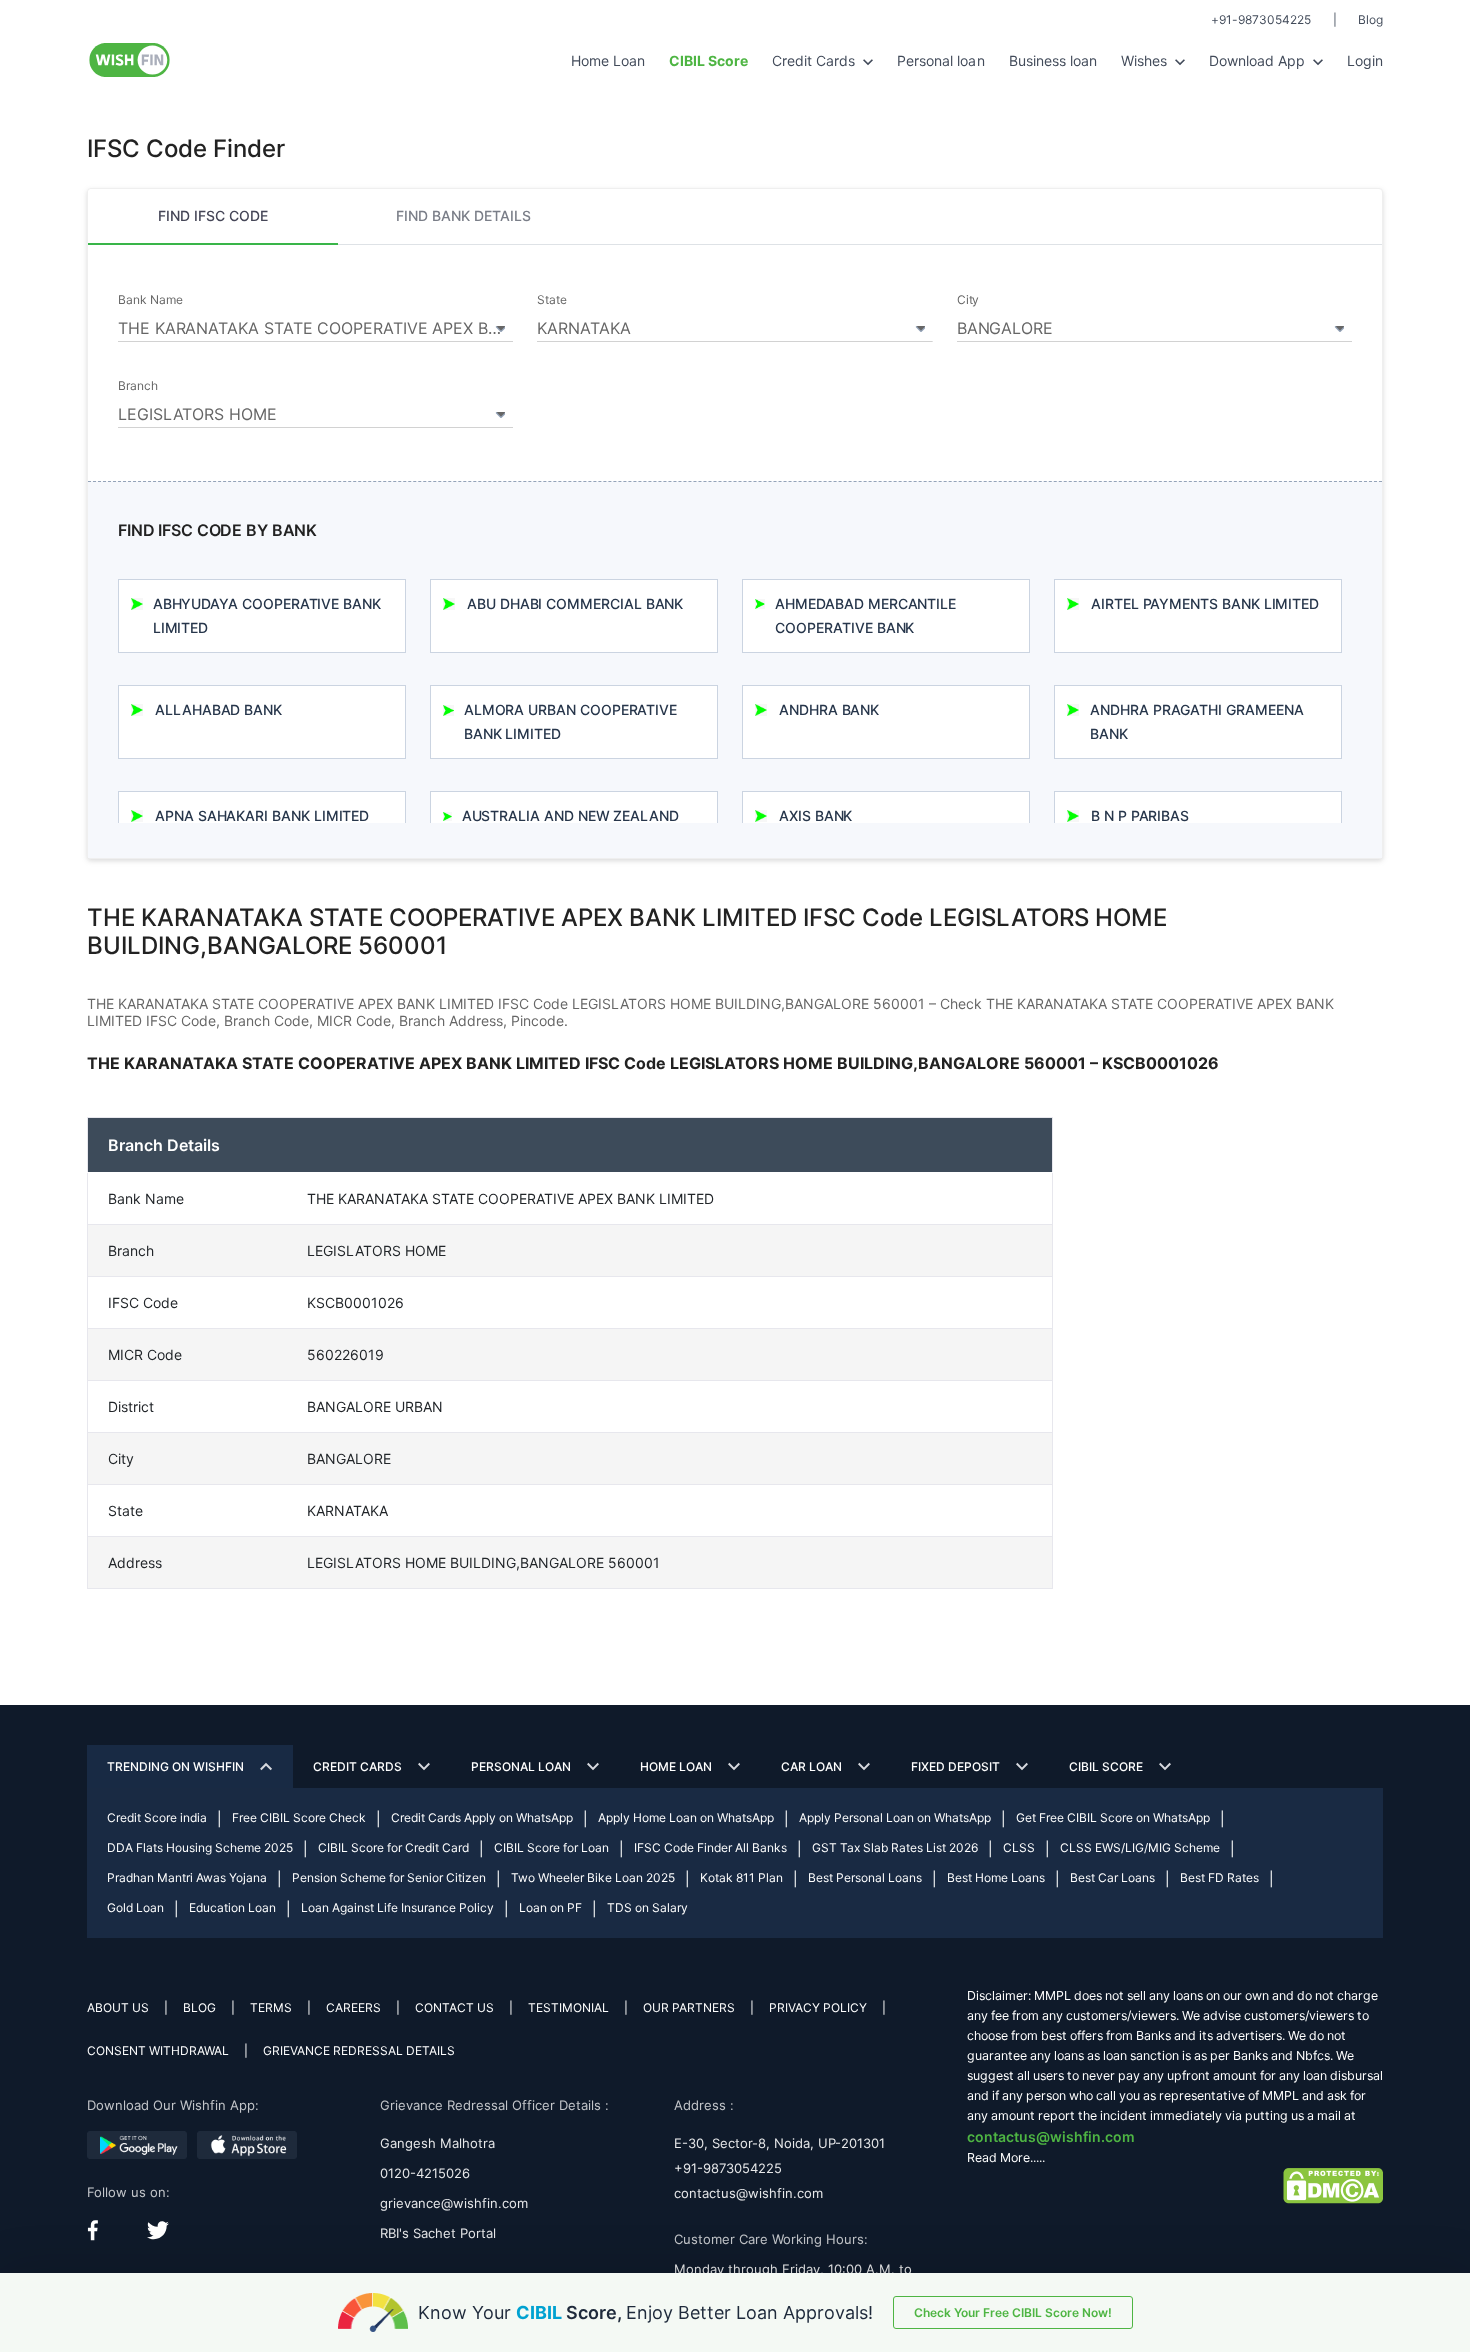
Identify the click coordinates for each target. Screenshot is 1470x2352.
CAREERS (353, 2007)
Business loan (1053, 60)
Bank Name (150, 300)
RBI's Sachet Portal (438, 2233)
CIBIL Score (1106, 1766)
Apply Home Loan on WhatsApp (686, 1817)
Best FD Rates (1219, 1877)
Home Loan (608, 60)
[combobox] (315, 325)
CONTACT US (454, 2007)
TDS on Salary (647, 1907)
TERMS (271, 2007)
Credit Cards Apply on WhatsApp (482, 1817)
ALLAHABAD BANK (218, 709)
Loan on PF (550, 1907)
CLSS (1019, 1847)
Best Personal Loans (865, 1877)
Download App (1259, 60)
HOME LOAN (676, 1766)
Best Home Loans (996, 1877)
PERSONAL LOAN (521, 1766)
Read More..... (1006, 2157)
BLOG (199, 2007)
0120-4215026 (425, 2173)
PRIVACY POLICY (818, 2007)
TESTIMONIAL (568, 2007)
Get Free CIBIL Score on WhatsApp (1113, 1817)
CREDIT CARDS (357, 1766)
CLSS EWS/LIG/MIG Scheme (1140, 1847)
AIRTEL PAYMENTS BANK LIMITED (1205, 603)
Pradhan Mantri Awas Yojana (187, 1877)
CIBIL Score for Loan (551, 1847)
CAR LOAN (811, 1766)
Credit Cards (815, 60)
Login (1365, 60)
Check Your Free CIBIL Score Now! (1013, 2312)
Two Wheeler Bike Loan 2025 (593, 1877)
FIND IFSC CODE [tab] (213, 215)
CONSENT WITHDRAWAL (158, 2050)
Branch (138, 386)
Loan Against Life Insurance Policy (397, 1907)
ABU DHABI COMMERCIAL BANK (575, 603)
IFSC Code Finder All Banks (710, 1847)
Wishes (1146, 60)
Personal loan (940, 60)
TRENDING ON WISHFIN (175, 1766)
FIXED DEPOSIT (955, 1766)
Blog (1370, 19)
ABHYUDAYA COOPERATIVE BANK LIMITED (267, 615)
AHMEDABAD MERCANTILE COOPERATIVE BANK (865, 615)
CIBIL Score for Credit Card (393, 1847)
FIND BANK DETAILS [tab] (463, 215)
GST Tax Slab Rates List (895, 1847)
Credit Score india (157, 1817)
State (552, 300)
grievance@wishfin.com (454, 2203)
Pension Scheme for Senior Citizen (389, 1877)
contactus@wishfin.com (748, 2193)
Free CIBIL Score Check (299, 1817)
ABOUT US (118, 2007)
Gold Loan (135, 1907)
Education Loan (232, 1907)
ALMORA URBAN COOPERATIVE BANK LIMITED (570, 721)
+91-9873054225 (1261, 19)
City (968, 300)
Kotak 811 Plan (741, 1877)
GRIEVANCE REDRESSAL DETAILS (359, 2050)
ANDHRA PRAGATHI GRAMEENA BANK (1196, 721)
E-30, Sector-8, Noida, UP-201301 (779, 2143)
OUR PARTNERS (689, 2007)
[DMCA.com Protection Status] (1333, 2184)
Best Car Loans (1112, 1877)
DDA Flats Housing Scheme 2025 (200, 1847)
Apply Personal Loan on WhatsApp (895, 1817)
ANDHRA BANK (829, 709)
